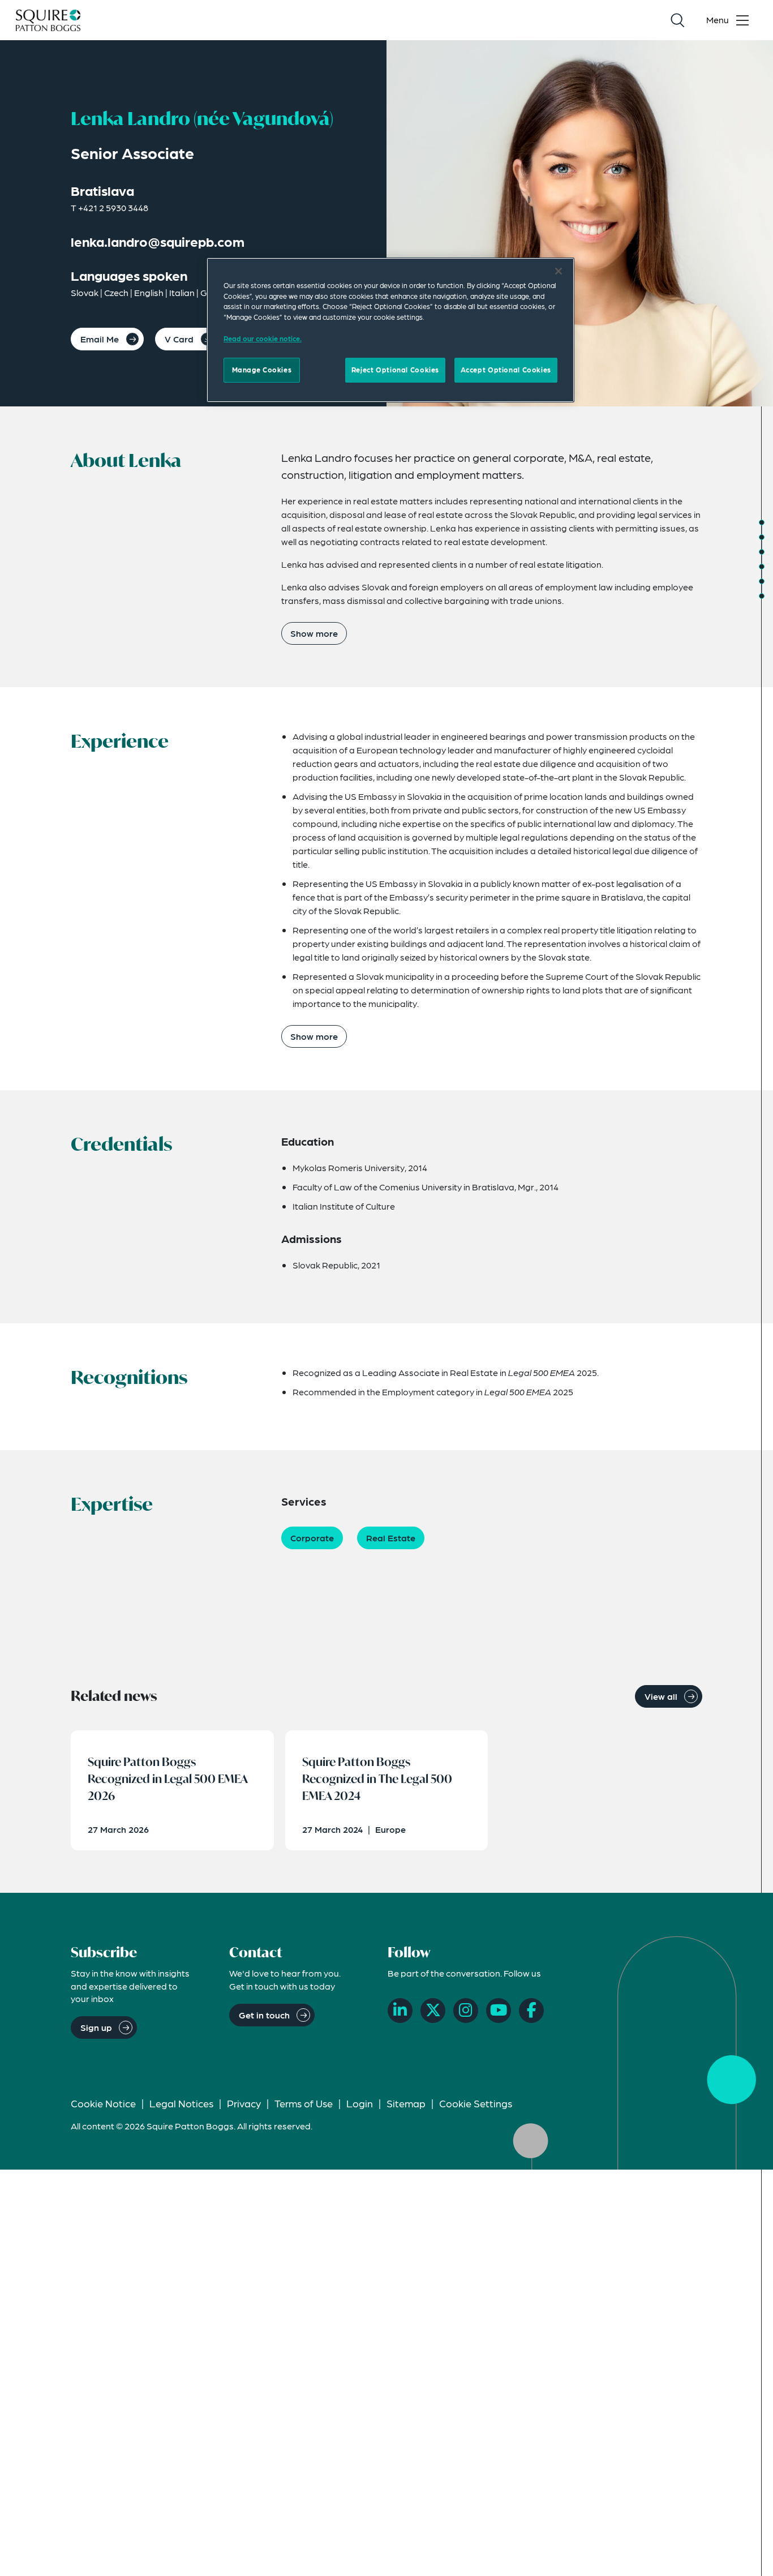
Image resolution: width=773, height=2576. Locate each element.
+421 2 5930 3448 (113, 207)
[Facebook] (531, 2011)
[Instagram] (466, 2011)
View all (661, 1696)
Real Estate (391, 1538)
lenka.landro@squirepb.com (158, 241)
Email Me (100, 339)
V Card (179, 339)
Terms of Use (304, 2103)
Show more (314, 633)
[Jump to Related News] (762, 596)
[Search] (677, 20)
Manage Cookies (262, 370)
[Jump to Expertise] (762, 581)
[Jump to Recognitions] (762, 567)
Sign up (96, 2027)
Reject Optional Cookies (395, 370)
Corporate (312, 1538)
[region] (390, 330)
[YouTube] (499, 2011)
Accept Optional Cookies (506, 370)
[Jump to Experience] (762, 537)
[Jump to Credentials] (762, 552)
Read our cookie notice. (263, 338)
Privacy (244, 2103)
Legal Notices (181, 2103)
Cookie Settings (476, 2103)
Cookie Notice (103, 2103)
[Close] (559, 271)
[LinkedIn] (400, 2011)
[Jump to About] (762, 522)
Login (360, 2103)
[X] (433, 2011)
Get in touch (264, 2015)
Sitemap (406, 2103)
